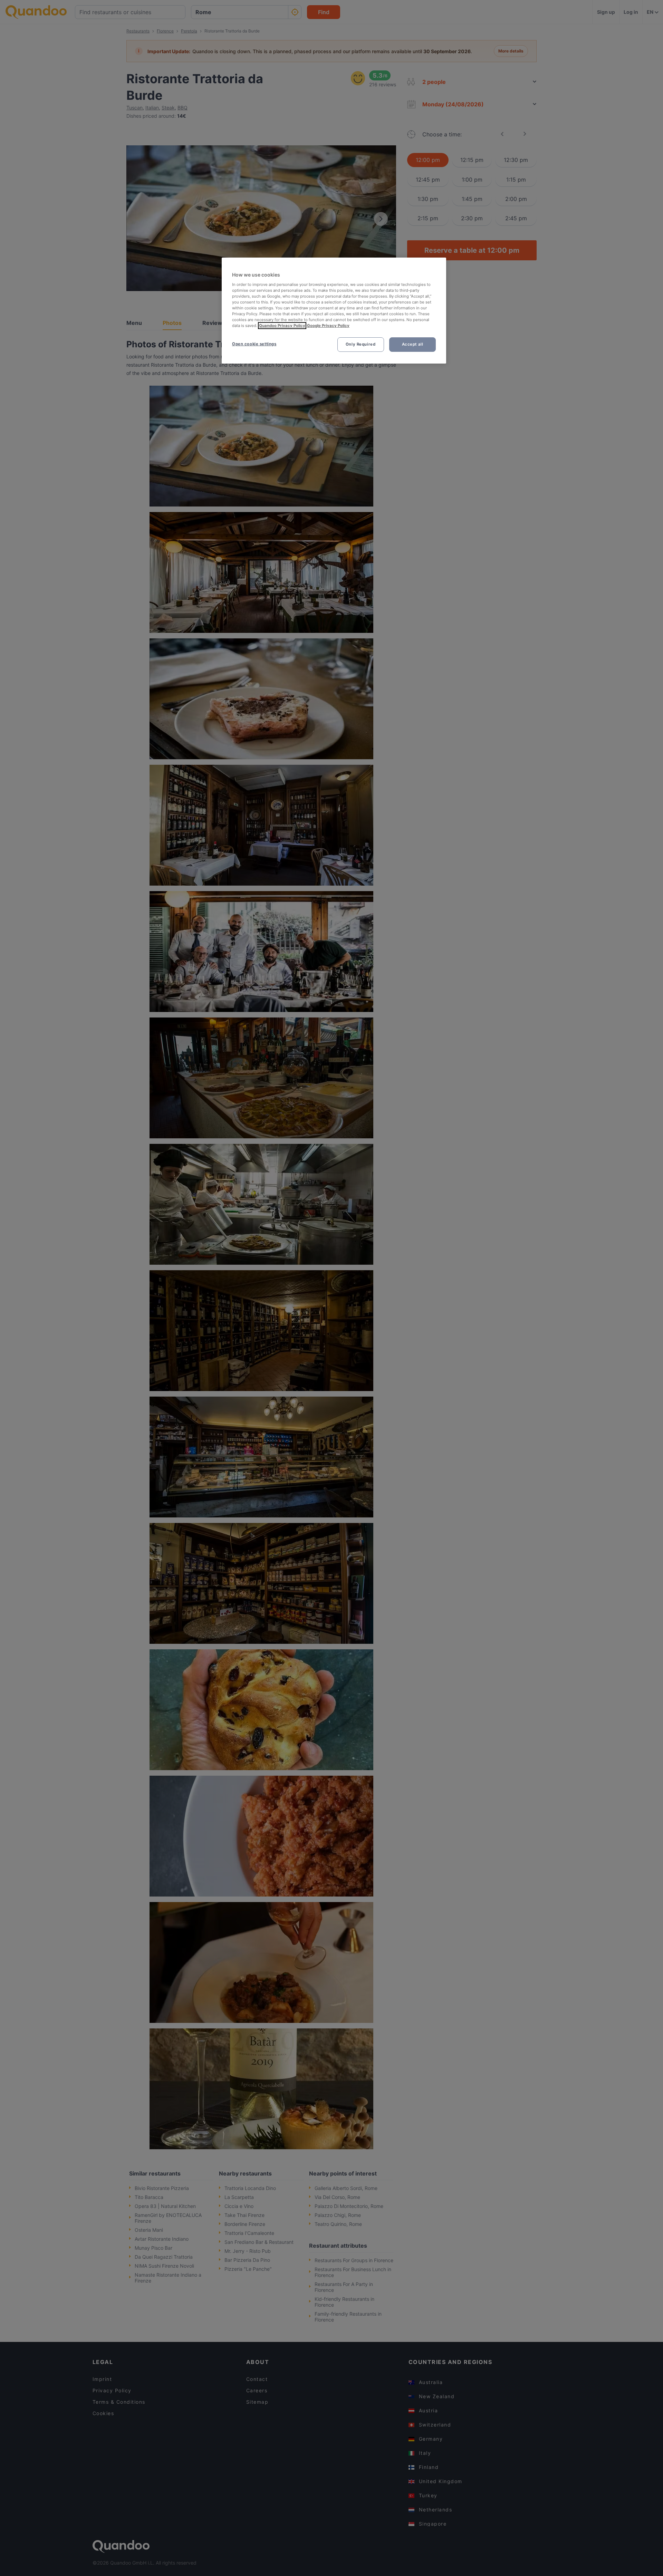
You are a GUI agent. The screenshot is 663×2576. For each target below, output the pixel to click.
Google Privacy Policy (328, 326)
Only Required (361, 344)
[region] (334, 311)
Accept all (413, 344)
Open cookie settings (254, 344)
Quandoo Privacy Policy (282, 326)
